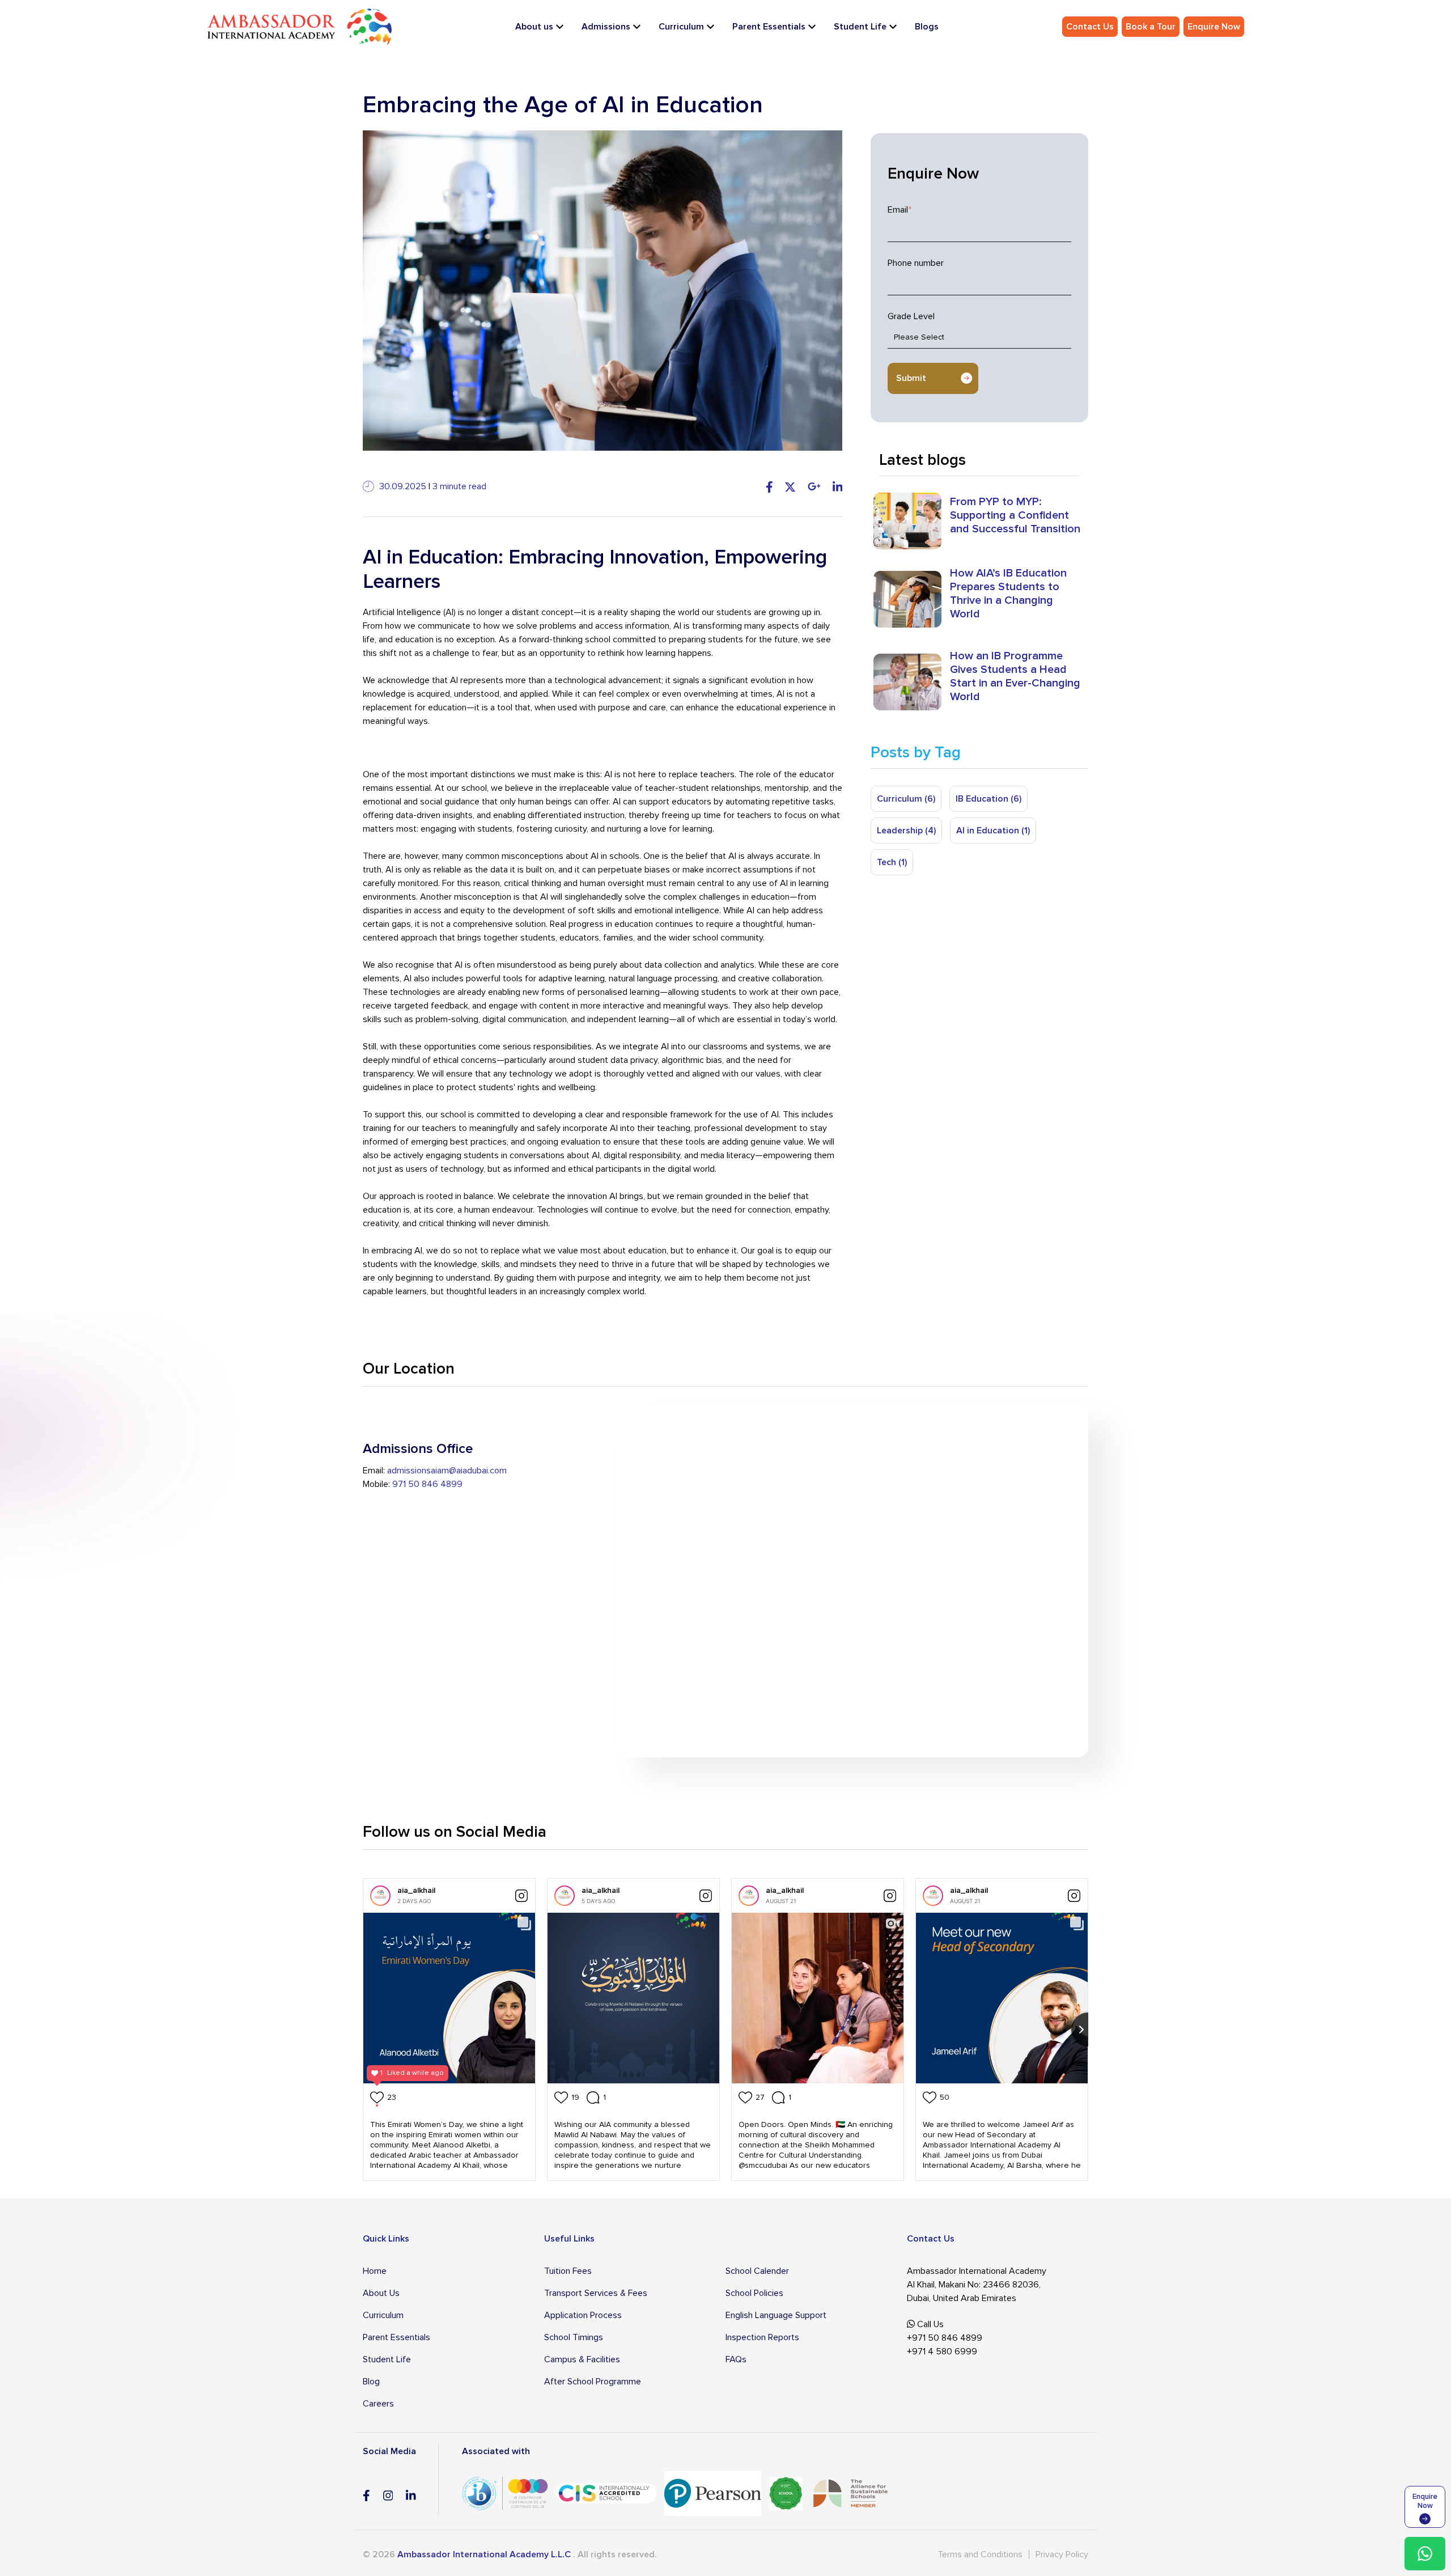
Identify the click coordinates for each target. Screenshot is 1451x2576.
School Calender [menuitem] (757, 2271)
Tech (892, 862)
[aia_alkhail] (380, 1896)
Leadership (906, 831)
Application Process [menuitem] (583, 2315)
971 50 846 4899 (427, 1484)
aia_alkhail (416, 1890)
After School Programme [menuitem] (593, 2382)
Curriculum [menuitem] (681, 27)
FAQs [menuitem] (736, 2359)
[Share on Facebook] (769, 486)
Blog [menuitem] (371, 2382)
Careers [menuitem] (378, 2404)
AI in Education (993, 831)
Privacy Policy (1062, 2554)
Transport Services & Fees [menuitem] (596, 2293)
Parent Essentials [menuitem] (769, 27)
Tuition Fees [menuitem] (568, 2271)
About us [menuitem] (534, 27)
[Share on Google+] (814, 486)
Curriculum (906, 799)
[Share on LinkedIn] (838, 486)
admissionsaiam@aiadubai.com (447, 1471)
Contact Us (1090, 27)
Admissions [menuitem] (606, 27)
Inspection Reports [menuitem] (762, 2337)
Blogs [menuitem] (927, 27)
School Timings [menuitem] (574, 2337)
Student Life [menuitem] (860, 27)
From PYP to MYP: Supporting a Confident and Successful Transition (1015, 515)
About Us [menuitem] (381, 2293)
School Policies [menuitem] (754, 2293)
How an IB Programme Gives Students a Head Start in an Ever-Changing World (1015, 676)
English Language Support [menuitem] (776, 2315)
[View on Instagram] (521, 1896)
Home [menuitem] (375, 2271)
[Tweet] (790, 486)
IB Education (988, 799)
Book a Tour (1151, 27)
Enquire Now (1214, 27)
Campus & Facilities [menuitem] (582, 2359)
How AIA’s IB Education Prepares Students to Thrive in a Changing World (1008, 594)
